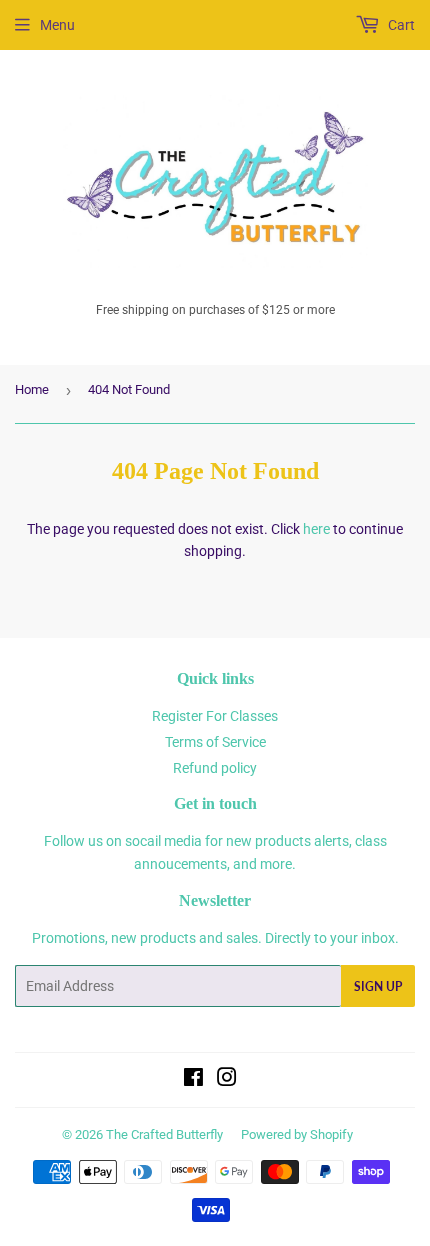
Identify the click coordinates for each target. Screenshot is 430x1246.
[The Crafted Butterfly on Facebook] (193, 1080)
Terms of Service (215, 742)
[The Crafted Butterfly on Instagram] (227, 1080)
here (316, 529)
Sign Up (378, 986)
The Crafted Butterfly (164, 1134)
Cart (400, 25)
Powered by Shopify (297, 1134)
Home (32, 389)
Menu (57, 25)
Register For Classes (215, 716)
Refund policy (215, 768)
